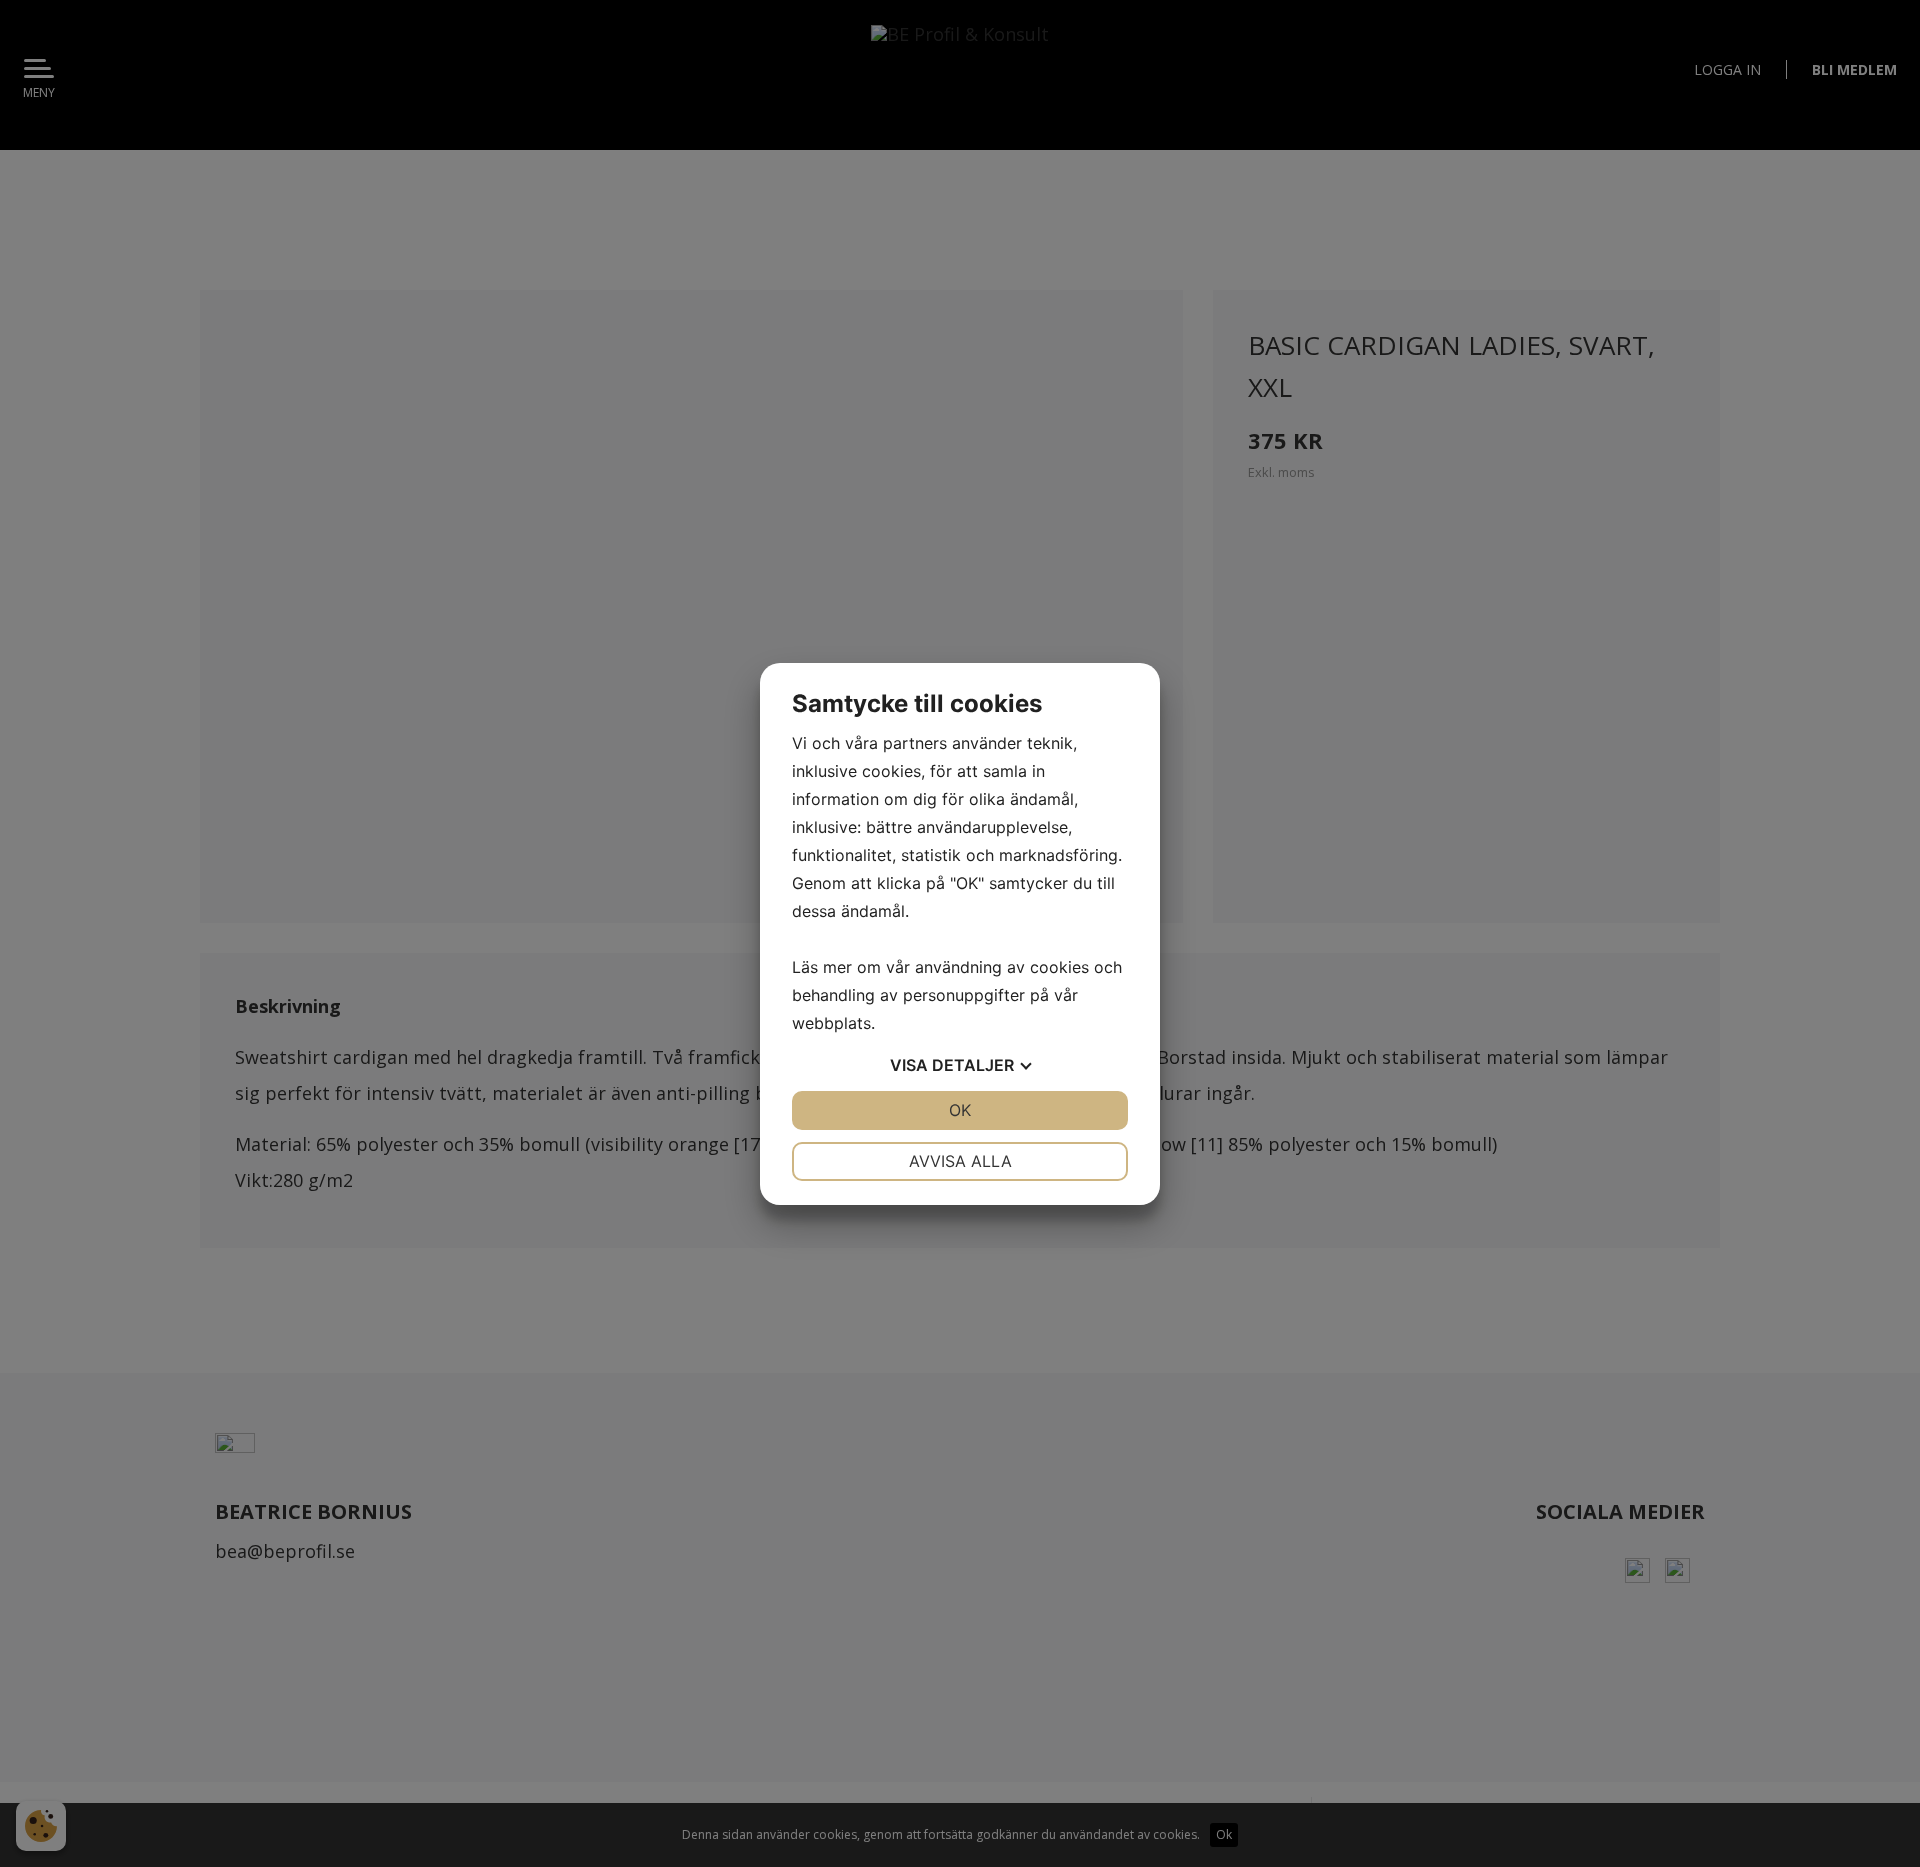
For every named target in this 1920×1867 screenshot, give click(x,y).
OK (960, 1110)
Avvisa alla (960, 1161)
